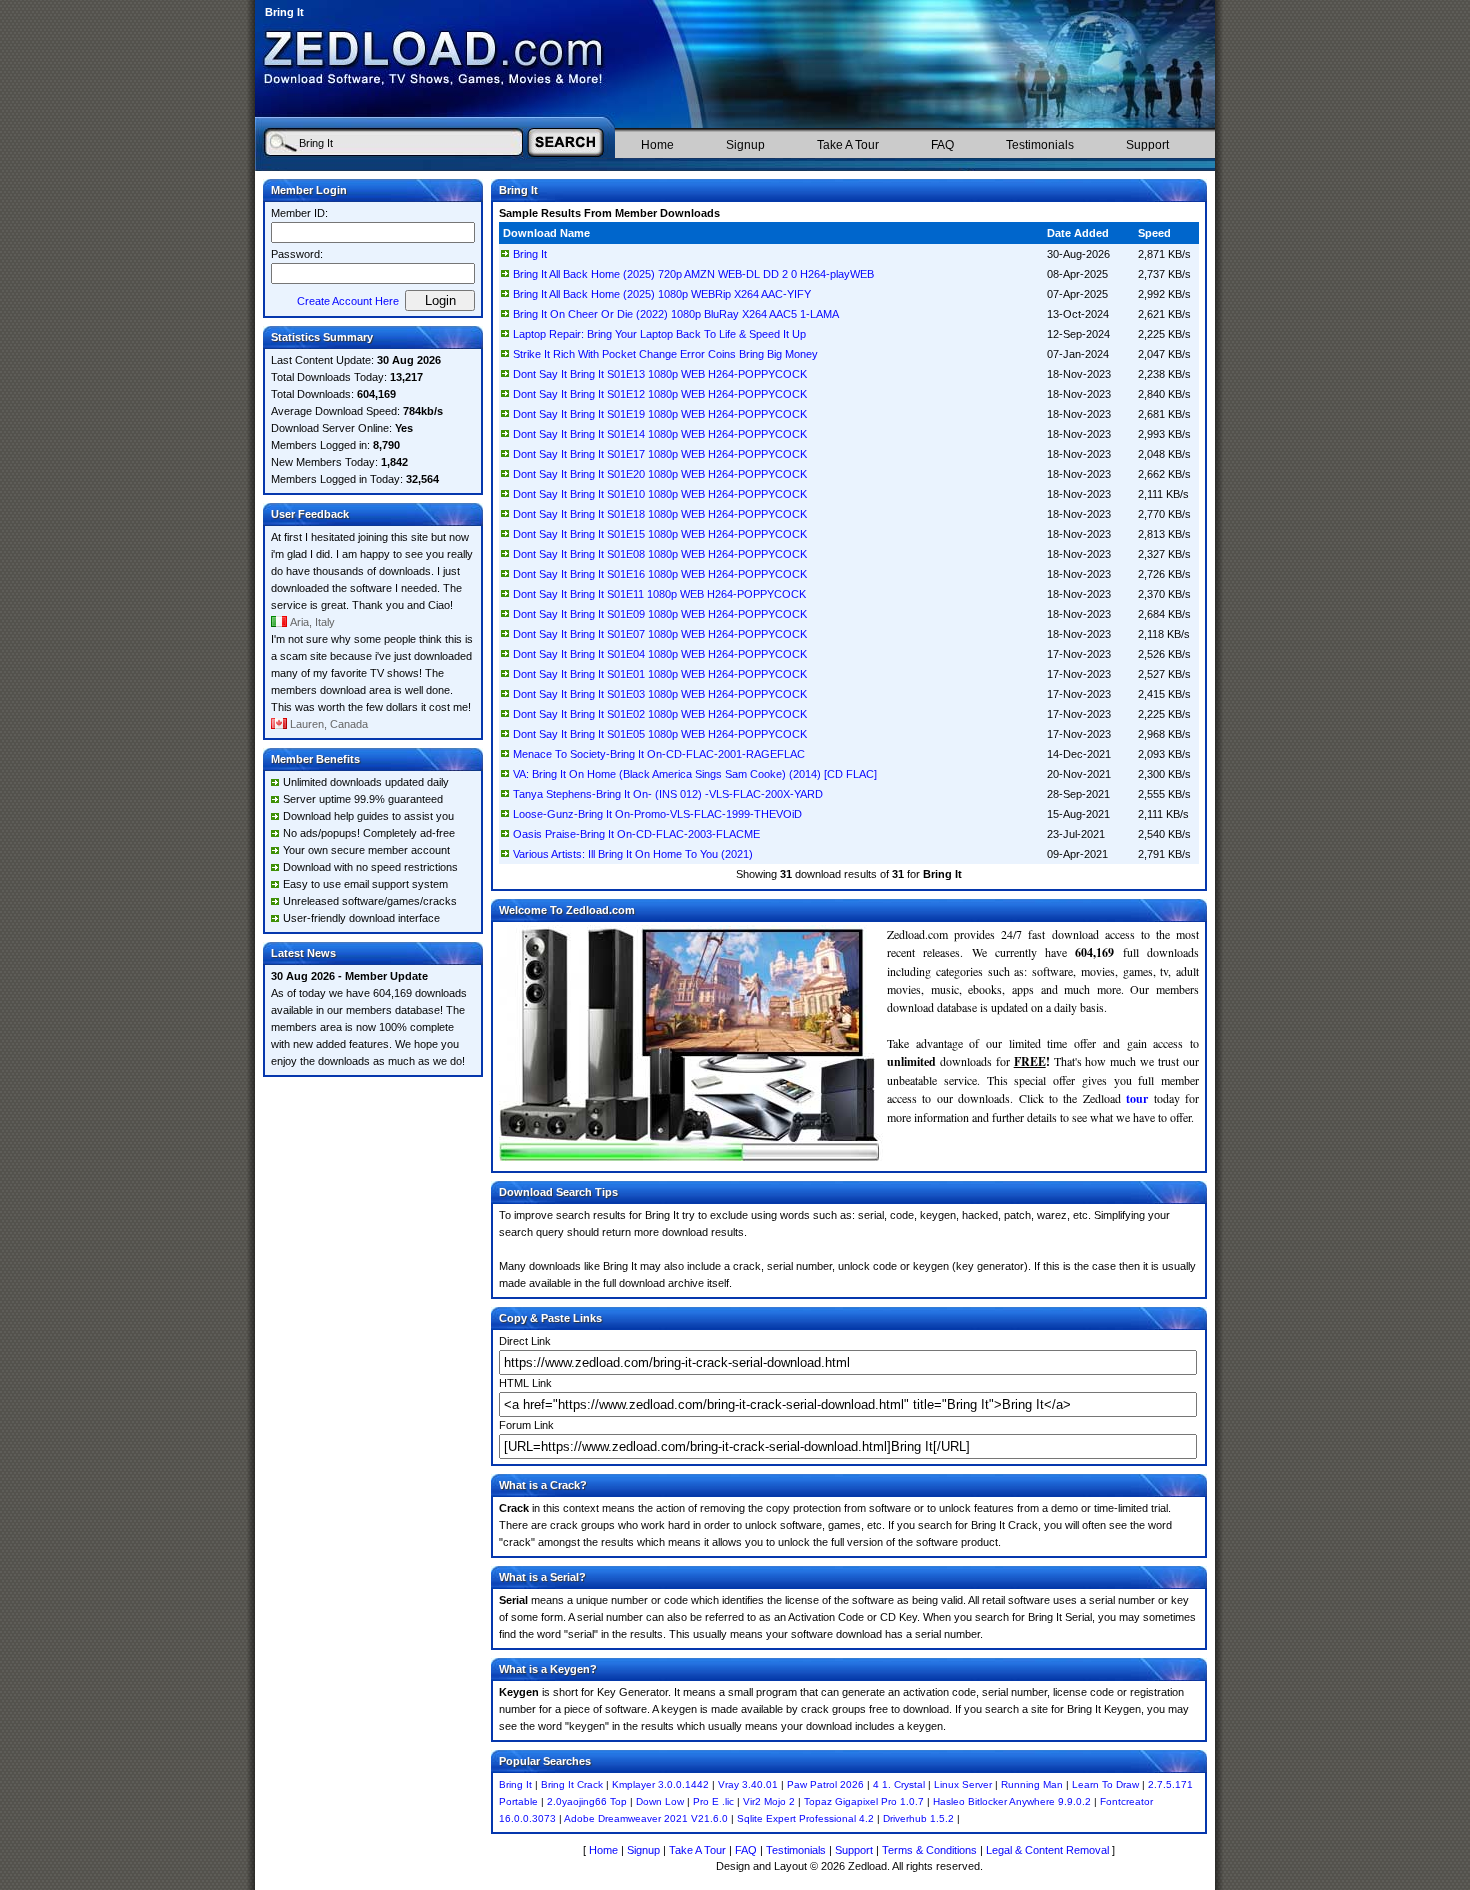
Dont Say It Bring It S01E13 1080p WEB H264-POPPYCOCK (660, 374)
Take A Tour (848, 145)
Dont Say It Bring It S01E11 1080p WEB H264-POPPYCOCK (659, 594)
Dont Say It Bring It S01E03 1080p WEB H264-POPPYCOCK (660, 694)
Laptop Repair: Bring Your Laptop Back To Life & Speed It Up (659, 334)
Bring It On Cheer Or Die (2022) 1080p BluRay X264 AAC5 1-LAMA (676, 314)
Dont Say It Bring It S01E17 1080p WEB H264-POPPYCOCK (660, 454)
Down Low (660, 1801)
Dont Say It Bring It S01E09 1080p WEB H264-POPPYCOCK (660, 614)
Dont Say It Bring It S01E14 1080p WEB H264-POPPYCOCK (660, 434)
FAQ (942, 145)
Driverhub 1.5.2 (918, 1818)
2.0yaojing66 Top (587, 1801)
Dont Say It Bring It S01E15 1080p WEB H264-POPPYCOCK (660, 534)
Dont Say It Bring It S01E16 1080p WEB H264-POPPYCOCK (660, 574)
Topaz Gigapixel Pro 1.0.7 (864, 1801)
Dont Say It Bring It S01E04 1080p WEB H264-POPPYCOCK (660, 654)
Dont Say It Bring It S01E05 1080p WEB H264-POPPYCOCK (660, 734)
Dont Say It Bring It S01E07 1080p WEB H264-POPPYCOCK (660, 634)
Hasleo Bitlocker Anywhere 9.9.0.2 (1012, 1801)
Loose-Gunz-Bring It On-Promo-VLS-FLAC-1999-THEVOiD (657, 814)
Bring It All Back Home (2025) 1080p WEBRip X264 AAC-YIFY (662, 294)
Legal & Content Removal (1047, 1850)
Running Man (1032, 1784)
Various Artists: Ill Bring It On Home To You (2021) (633, 854)
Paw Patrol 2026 (825, 1784)
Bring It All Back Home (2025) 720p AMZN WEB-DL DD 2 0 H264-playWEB (693, 274)
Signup (745, 145)
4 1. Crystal (899, 1784)
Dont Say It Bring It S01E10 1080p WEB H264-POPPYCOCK (660, 494)
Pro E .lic (713, 1801)
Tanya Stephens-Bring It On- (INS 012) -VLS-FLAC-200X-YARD (668, 794)
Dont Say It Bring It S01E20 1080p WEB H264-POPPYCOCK (660, 474)
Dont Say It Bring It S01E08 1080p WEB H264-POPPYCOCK (660, 554)
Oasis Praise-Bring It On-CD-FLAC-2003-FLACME (636, 834)
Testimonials (1040, 145)
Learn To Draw (1105, 1784)
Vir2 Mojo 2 (769, 1801)
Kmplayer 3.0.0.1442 (660, 1784)
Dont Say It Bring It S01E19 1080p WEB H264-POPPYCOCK (660, 414)
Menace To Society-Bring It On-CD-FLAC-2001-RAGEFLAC (659, 754)
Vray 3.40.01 (748, 1784)
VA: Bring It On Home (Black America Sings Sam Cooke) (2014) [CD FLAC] (695, 774)
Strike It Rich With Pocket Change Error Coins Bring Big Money (665, 354)
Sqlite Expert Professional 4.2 (805, 1818)
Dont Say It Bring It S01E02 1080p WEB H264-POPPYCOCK (660, 714)
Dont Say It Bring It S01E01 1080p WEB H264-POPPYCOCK (660, 674)
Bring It (530, 254)
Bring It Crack (572, 1784)
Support (1147, 145)
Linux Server (963, 1784)
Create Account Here (348, 301)
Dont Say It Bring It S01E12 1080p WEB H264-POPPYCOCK (660, 394)
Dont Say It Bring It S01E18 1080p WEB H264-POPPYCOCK (660, 514)
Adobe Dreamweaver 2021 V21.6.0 (646, 1818)
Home (657, 145)
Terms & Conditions (929, 1850)
